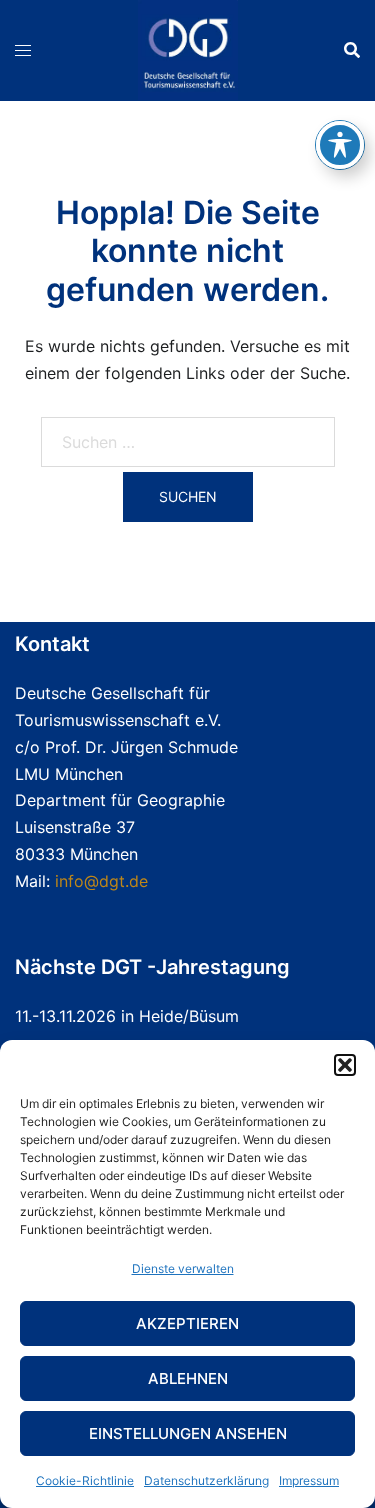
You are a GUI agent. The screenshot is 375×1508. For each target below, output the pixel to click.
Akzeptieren (187, 1323)
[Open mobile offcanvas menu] (23, 50)
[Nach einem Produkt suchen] (352, 50)
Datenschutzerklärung (206, 1480)
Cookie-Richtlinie (85, 1480)
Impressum (309, 1480)
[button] (345, 1065)
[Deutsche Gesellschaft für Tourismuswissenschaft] (188, 48)
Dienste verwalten (183, 1268)
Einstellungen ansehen (188, 1433)
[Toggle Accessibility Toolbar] (340, 145)
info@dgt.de (101, 881)
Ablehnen (188, 1378)
